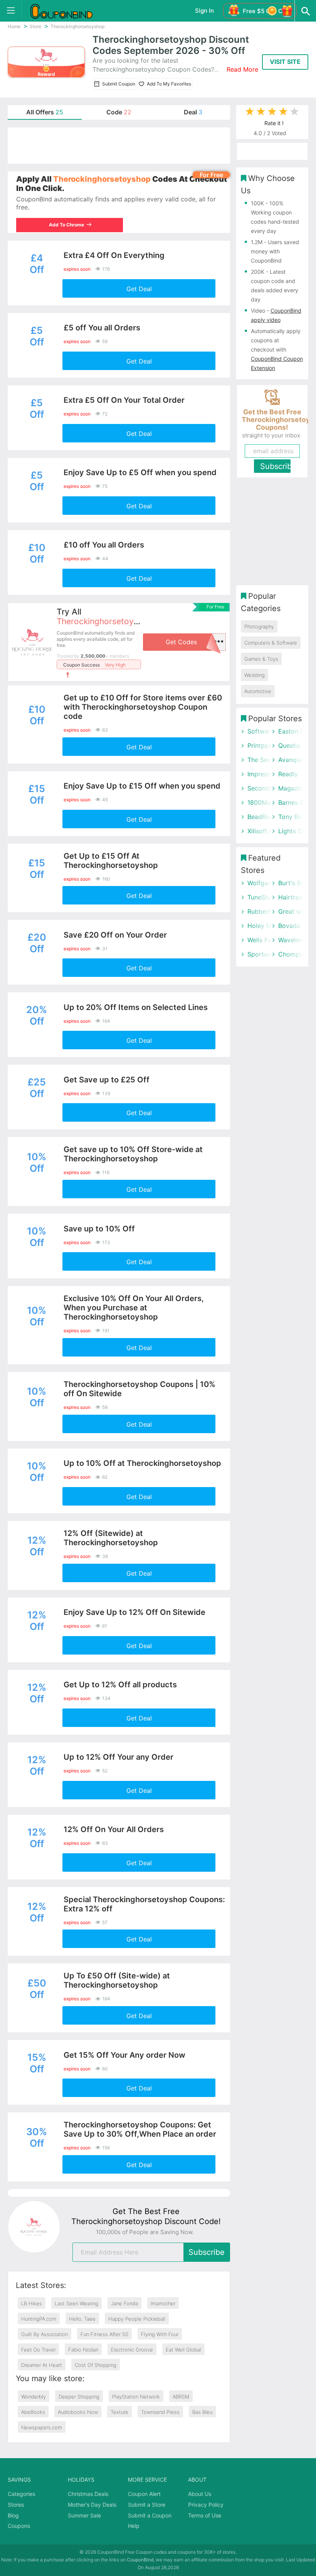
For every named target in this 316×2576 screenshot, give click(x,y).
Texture (119, 2412)
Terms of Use (205, 2515)
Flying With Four (160, 2334)
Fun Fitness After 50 (104, 2334)
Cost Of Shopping (96, 2365)
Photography (259, 626)
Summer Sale (84, 2515)
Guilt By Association (45, 2334)
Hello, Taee (82, 2319)
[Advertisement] (119, 146)
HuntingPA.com (39, 2319)
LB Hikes (32, 2303)
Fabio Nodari (83, 2350)
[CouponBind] (67, 11)
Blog (13, 2515)
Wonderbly (34, 2397)
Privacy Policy (206, 2505)
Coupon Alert (144, 2494)
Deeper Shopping (79, 2397)
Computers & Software (271, 643)
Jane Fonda (124, 2303)
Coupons (19, 2526)
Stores (16, 2505)
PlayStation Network (136, 2397)
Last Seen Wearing (76, 2303)
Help (134, 2526)
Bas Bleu (202, 2412)
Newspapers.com (42, 2427)
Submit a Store (147, 2505)
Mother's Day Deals (92, 2505)
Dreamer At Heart (42, 2365)
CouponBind (140, 2560)
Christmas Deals (88, 2494)
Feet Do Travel (38, 2350)
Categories (21, 2494)
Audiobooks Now (78, 2412)
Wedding (255, 675)
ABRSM (181, 2397)
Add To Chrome (67, 225)
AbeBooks (33, 2412)
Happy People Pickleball (137, 2319)
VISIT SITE (285, 62)
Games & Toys (261, 659)
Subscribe (207, 2252)
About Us (200, 2494)
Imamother (163, 2303)
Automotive (258, 691)
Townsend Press (160, 2412)
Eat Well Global (183, 2350)
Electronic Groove (132, 2350)
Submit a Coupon (150, 2515)
